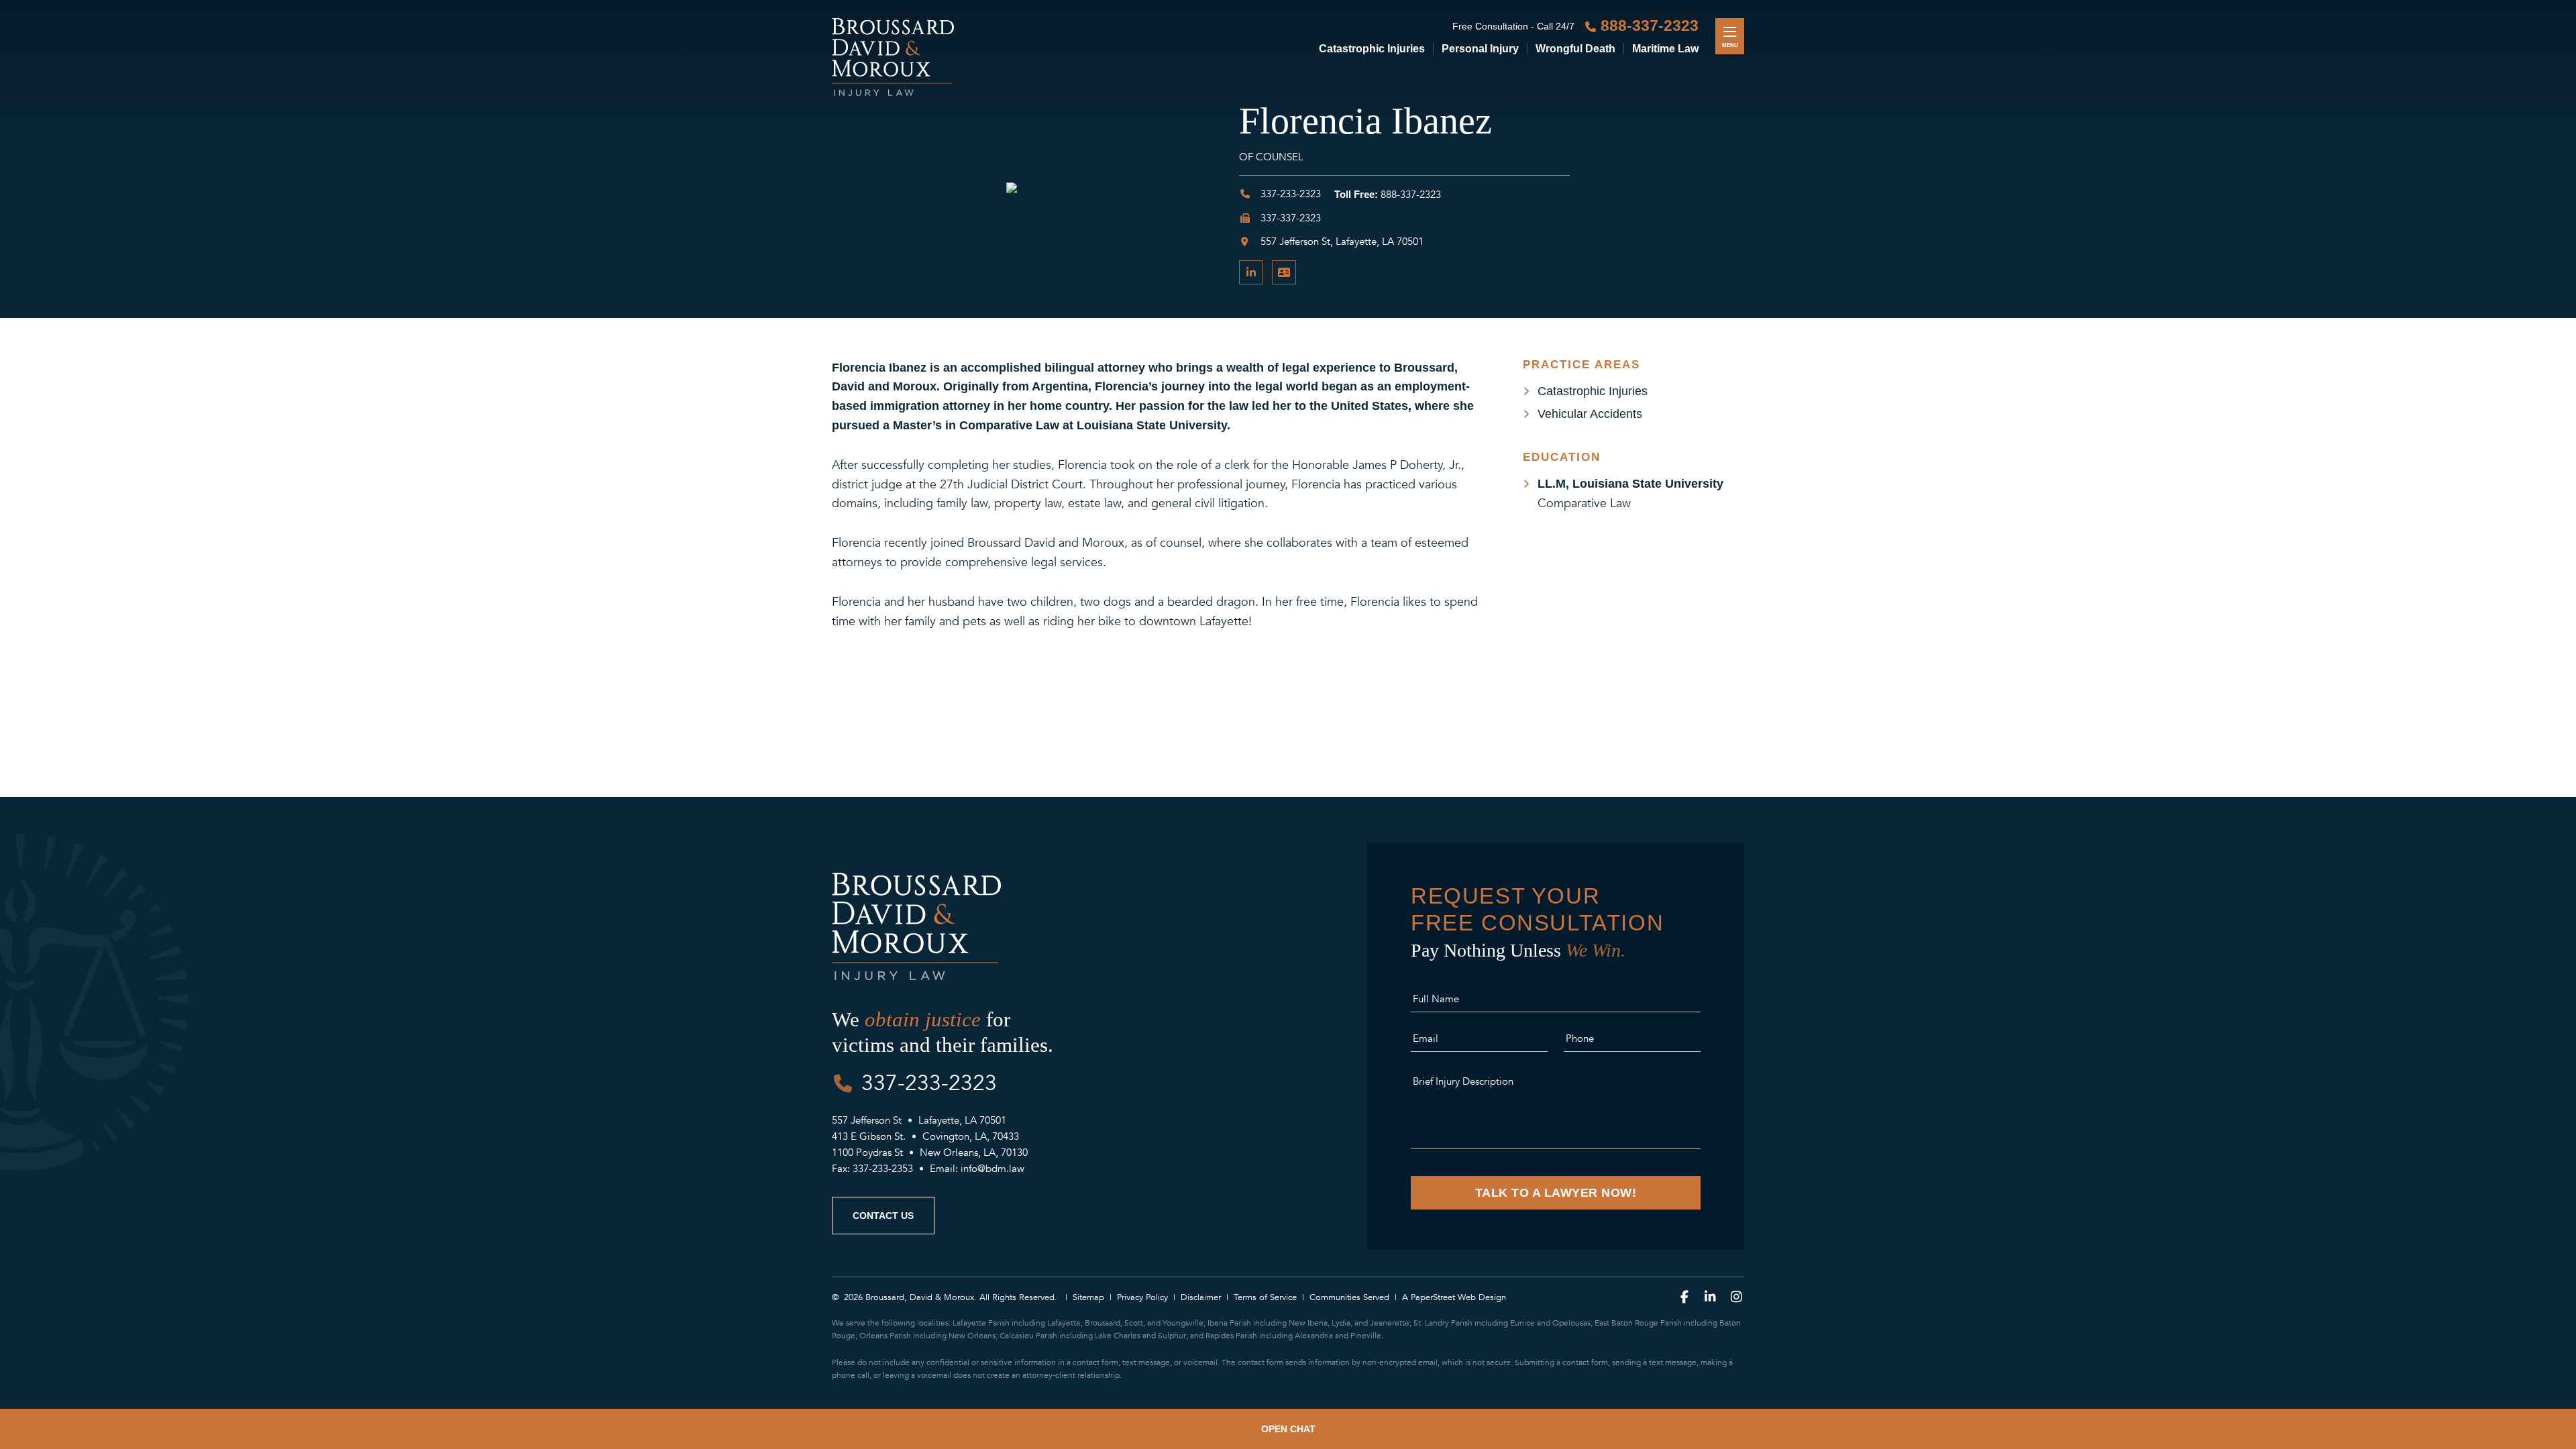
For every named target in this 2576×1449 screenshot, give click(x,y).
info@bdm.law (992, 1169)
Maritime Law (1665, 49)
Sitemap (1088, 1297)
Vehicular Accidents (1590, 414)
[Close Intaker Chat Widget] (2542, 1149)
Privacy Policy (1142, 1297)
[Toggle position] (2523, 1149)
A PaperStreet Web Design (1454, 1297)
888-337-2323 (1650, 26)
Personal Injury (1480, 49)
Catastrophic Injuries (1372, 49)
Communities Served (1349, 1297)
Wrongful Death (1575, 49)
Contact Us (883, 1216)
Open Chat (1288, 1429)
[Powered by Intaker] (2492, 1429)
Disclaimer (1201, 1297)
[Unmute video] (2408, 1149)
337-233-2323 (1289, 194)
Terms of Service (1265, 1297)
